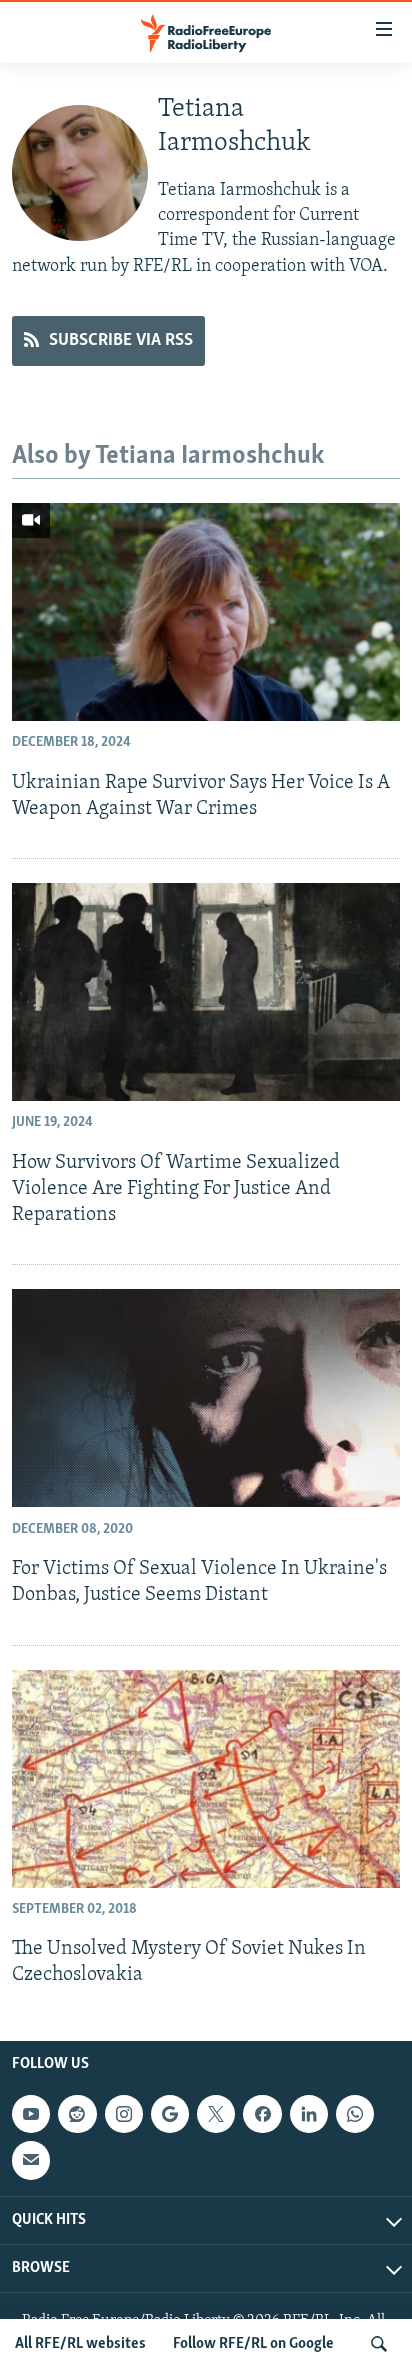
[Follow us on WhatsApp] (355, 2114)
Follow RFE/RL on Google (253, 2344)
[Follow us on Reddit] (77, 2114)
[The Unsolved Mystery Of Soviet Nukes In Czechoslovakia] (206, 1779)
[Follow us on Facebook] (262, 2114)
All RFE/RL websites (80, 2344)
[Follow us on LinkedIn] (309, 2114)
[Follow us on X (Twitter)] (216, 2114)
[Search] (379, 2344)
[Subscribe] (31, 2160)
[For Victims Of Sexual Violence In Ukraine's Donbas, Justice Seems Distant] (206, 1398)
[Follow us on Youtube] (31, 2114)
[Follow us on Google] (170, 2114)
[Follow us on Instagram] (124, 2114)
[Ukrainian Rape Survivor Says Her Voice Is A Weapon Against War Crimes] (206, 612)
